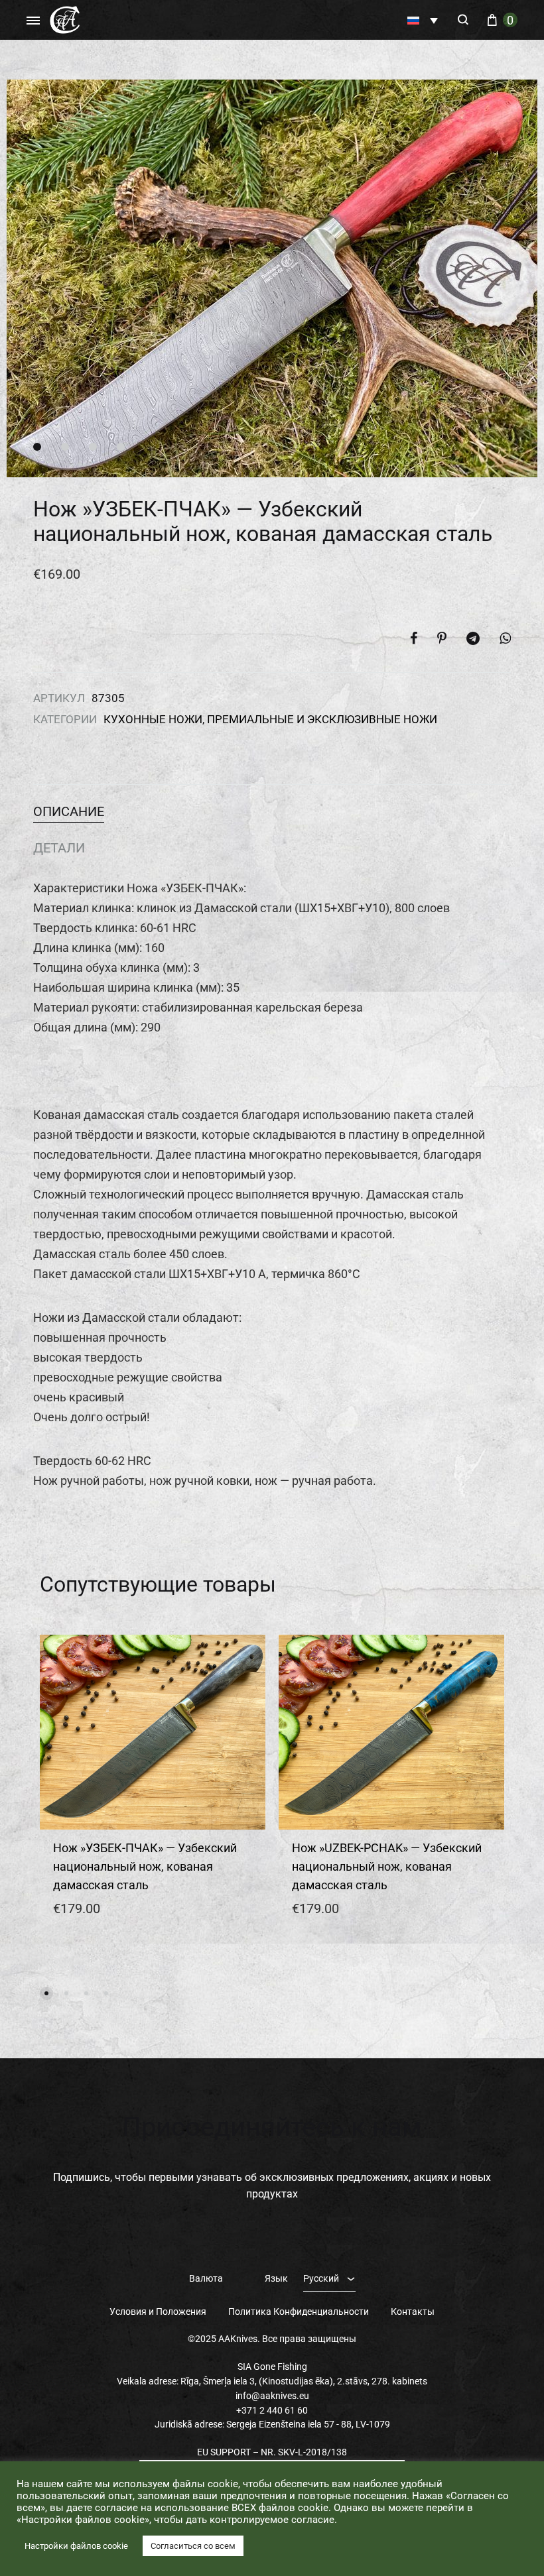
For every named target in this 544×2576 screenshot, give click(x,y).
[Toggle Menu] (33, 21)
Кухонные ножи (153, 719)
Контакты (413, 2312)
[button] (423, 20)
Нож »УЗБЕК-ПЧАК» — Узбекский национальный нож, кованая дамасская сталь (145, 1866)
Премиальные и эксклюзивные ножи (322, 719)
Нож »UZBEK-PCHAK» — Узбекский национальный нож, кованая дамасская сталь (387, 1866)
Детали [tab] (59, 848)
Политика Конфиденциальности (299, 2312)
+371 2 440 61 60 (272, 2410)
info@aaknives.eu (272, 2396)
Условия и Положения (158, 2312)
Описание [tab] (69, 811)
